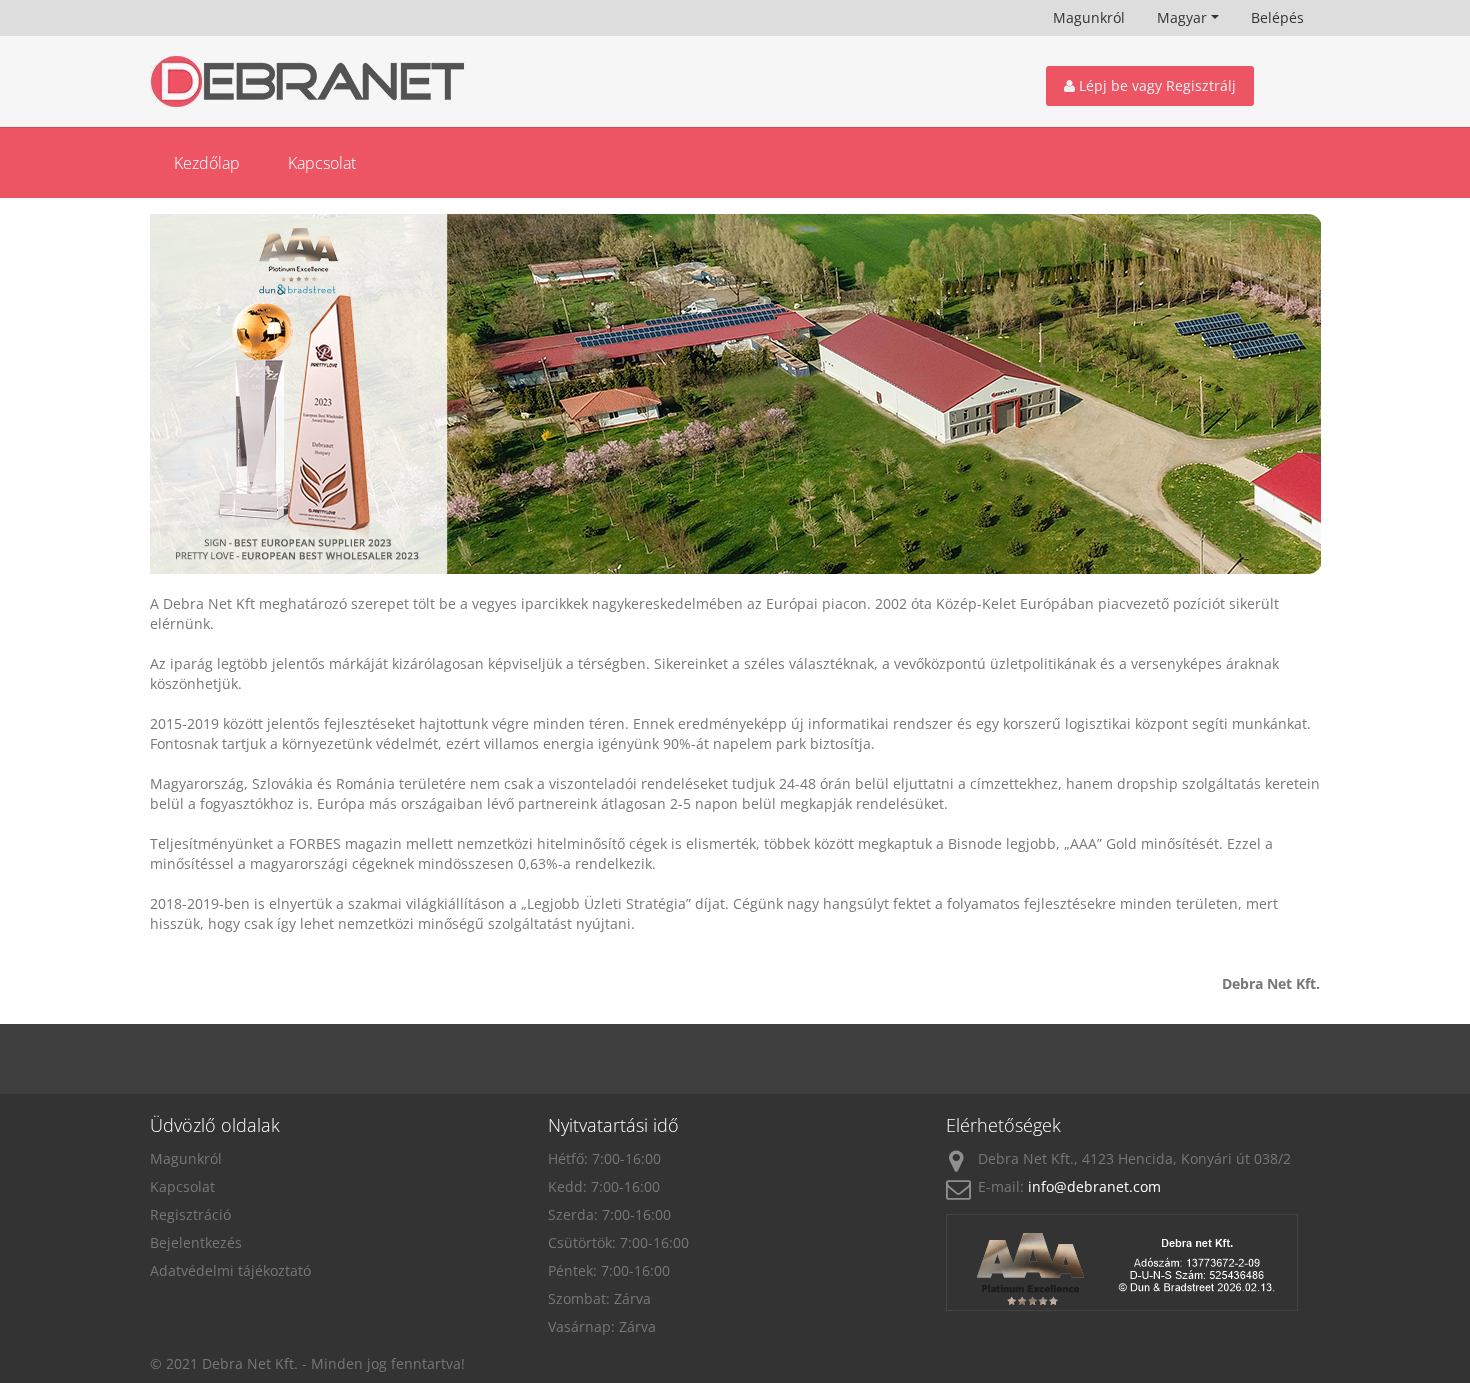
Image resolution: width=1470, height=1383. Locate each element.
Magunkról (1089, 17)
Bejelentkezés (196, 1242)
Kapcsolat (322, 163)
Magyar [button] (1182, 17)
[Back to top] (1410, 1268)
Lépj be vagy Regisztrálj (1155, 85)
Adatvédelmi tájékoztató (230, 1270)
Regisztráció (190, 1214)
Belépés (1277, 17)
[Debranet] (337, 81)
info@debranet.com (1094, 1186)
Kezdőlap (207, 163)
